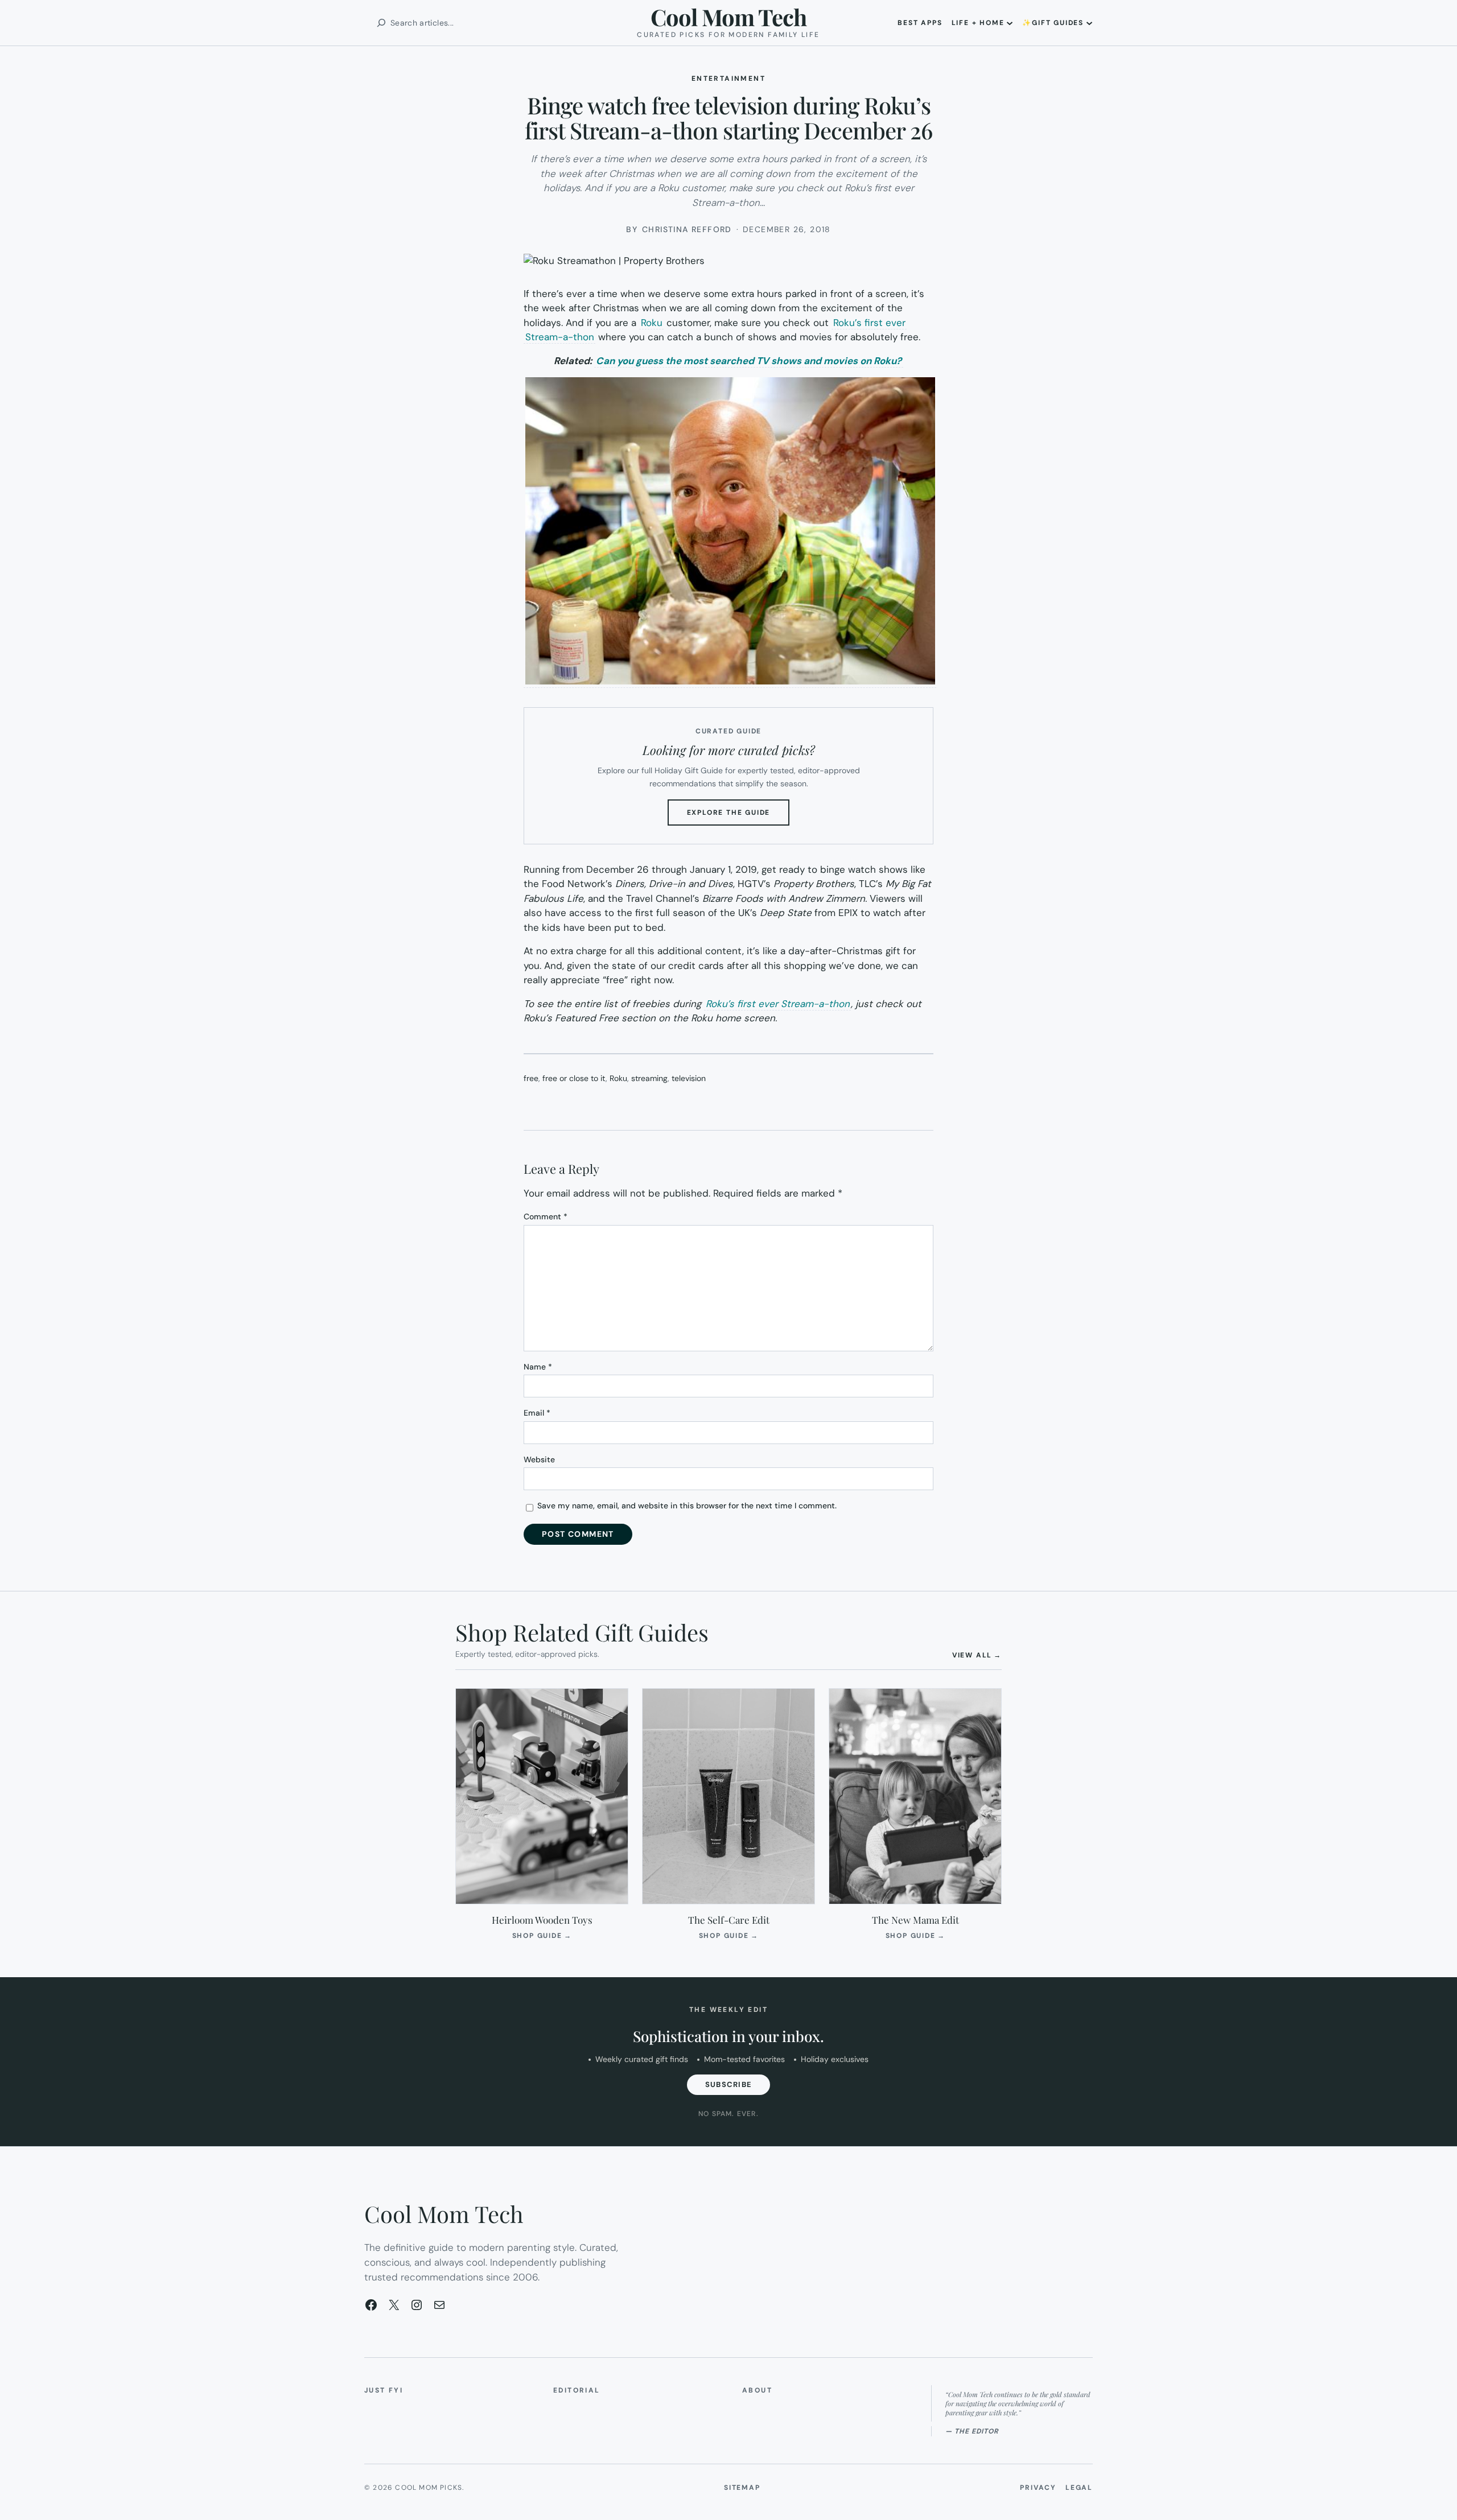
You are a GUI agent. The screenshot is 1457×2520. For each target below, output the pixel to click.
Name (538, 1367)
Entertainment (728, 79)
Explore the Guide (738, 816)
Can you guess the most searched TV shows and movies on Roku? (749, 361)
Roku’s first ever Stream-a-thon (778, 1004)
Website (539, 1459)
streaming (649, 1078)
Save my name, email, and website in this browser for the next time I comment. (687, 1506)
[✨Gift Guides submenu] (1089, 23)
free (531, 1078)
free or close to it (574, 1078)
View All (977, 1655)
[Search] (381, 23)
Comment (546, 1216)
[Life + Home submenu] (1010, 23)
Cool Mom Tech (728, 17)
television (689, 1078)
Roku (652, 323)
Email (537, 1413)
